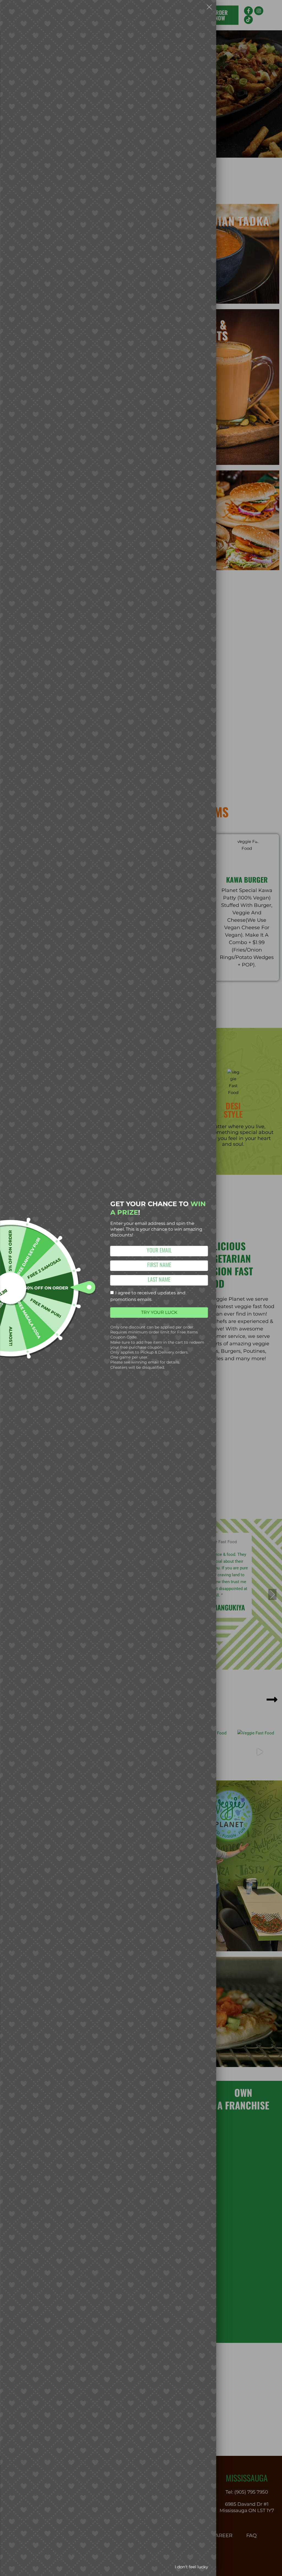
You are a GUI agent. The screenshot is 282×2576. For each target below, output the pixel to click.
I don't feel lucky (191, 2567)
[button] (209, 8)
